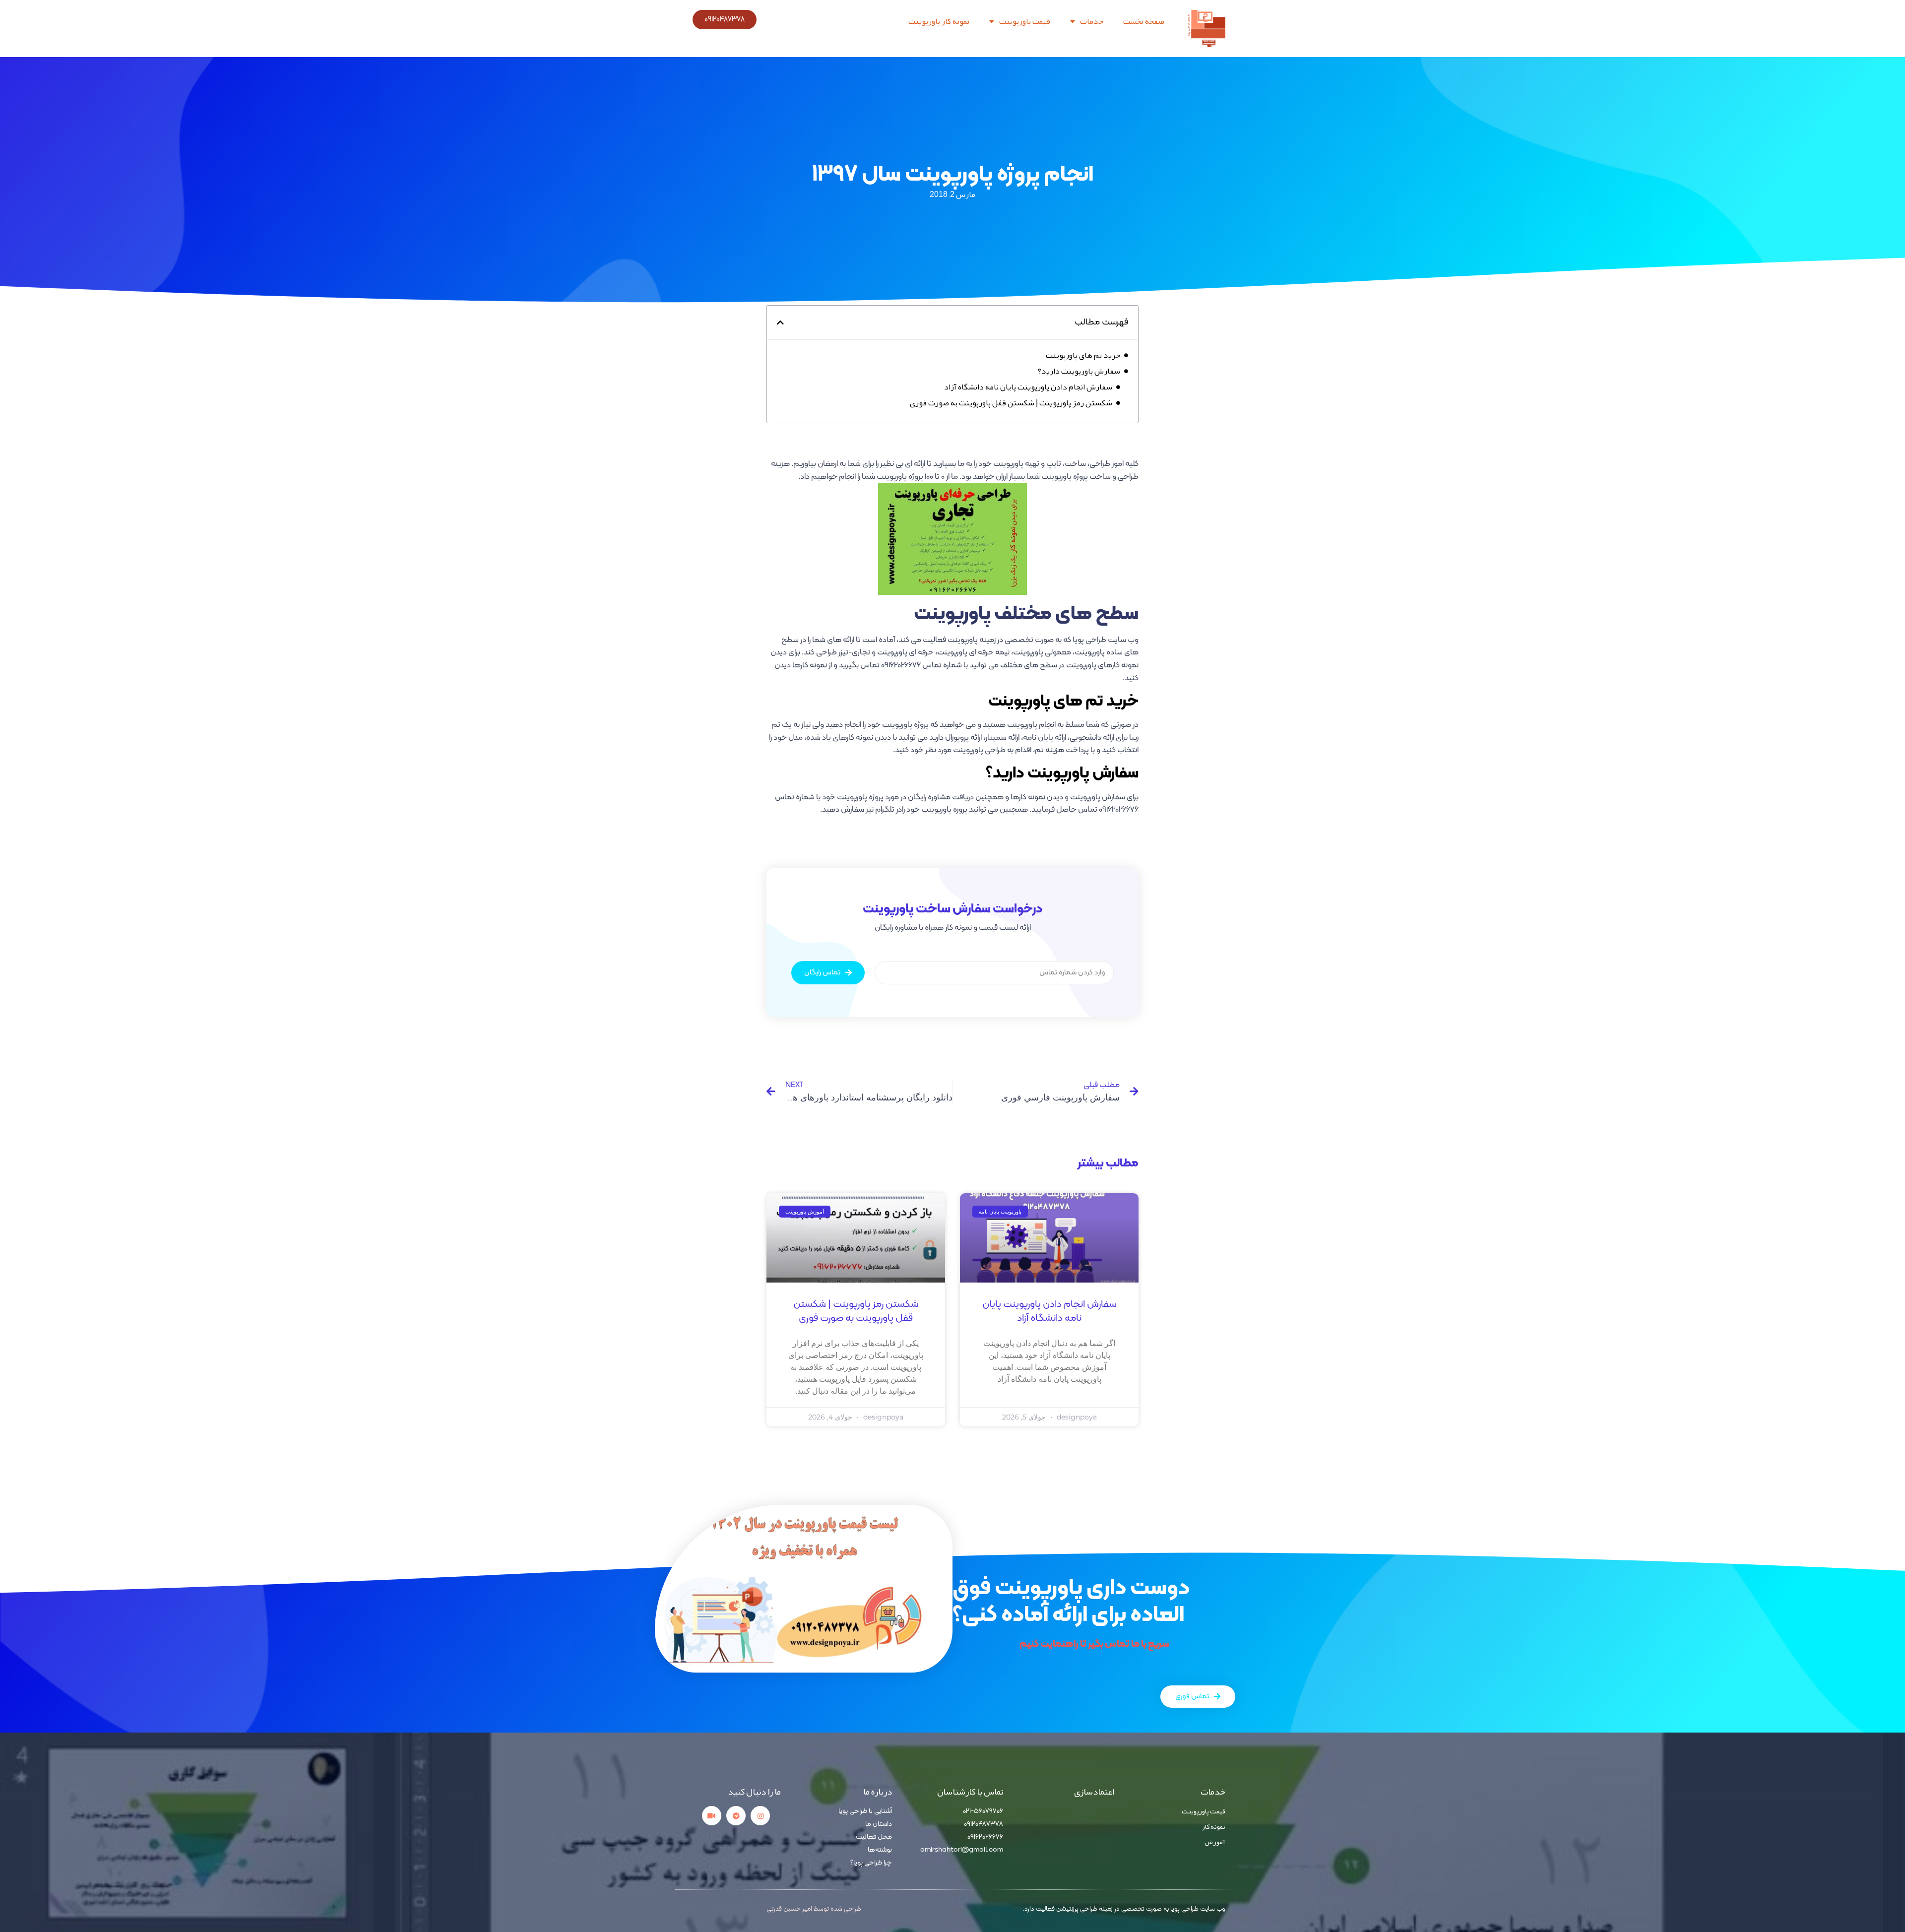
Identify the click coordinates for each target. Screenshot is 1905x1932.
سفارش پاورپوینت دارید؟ (1079, 371)
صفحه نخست (1144, 21)
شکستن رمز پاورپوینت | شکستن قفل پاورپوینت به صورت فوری (1011, 403)
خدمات (1092, 21)
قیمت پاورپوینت (1025, 21)
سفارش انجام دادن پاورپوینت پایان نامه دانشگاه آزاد (1028, 387)
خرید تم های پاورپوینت (1083, 355)
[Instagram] (760, 1816)
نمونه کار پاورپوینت (939, 21)
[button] (780, 322)
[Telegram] (736, 1816)
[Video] (712, 1816)
